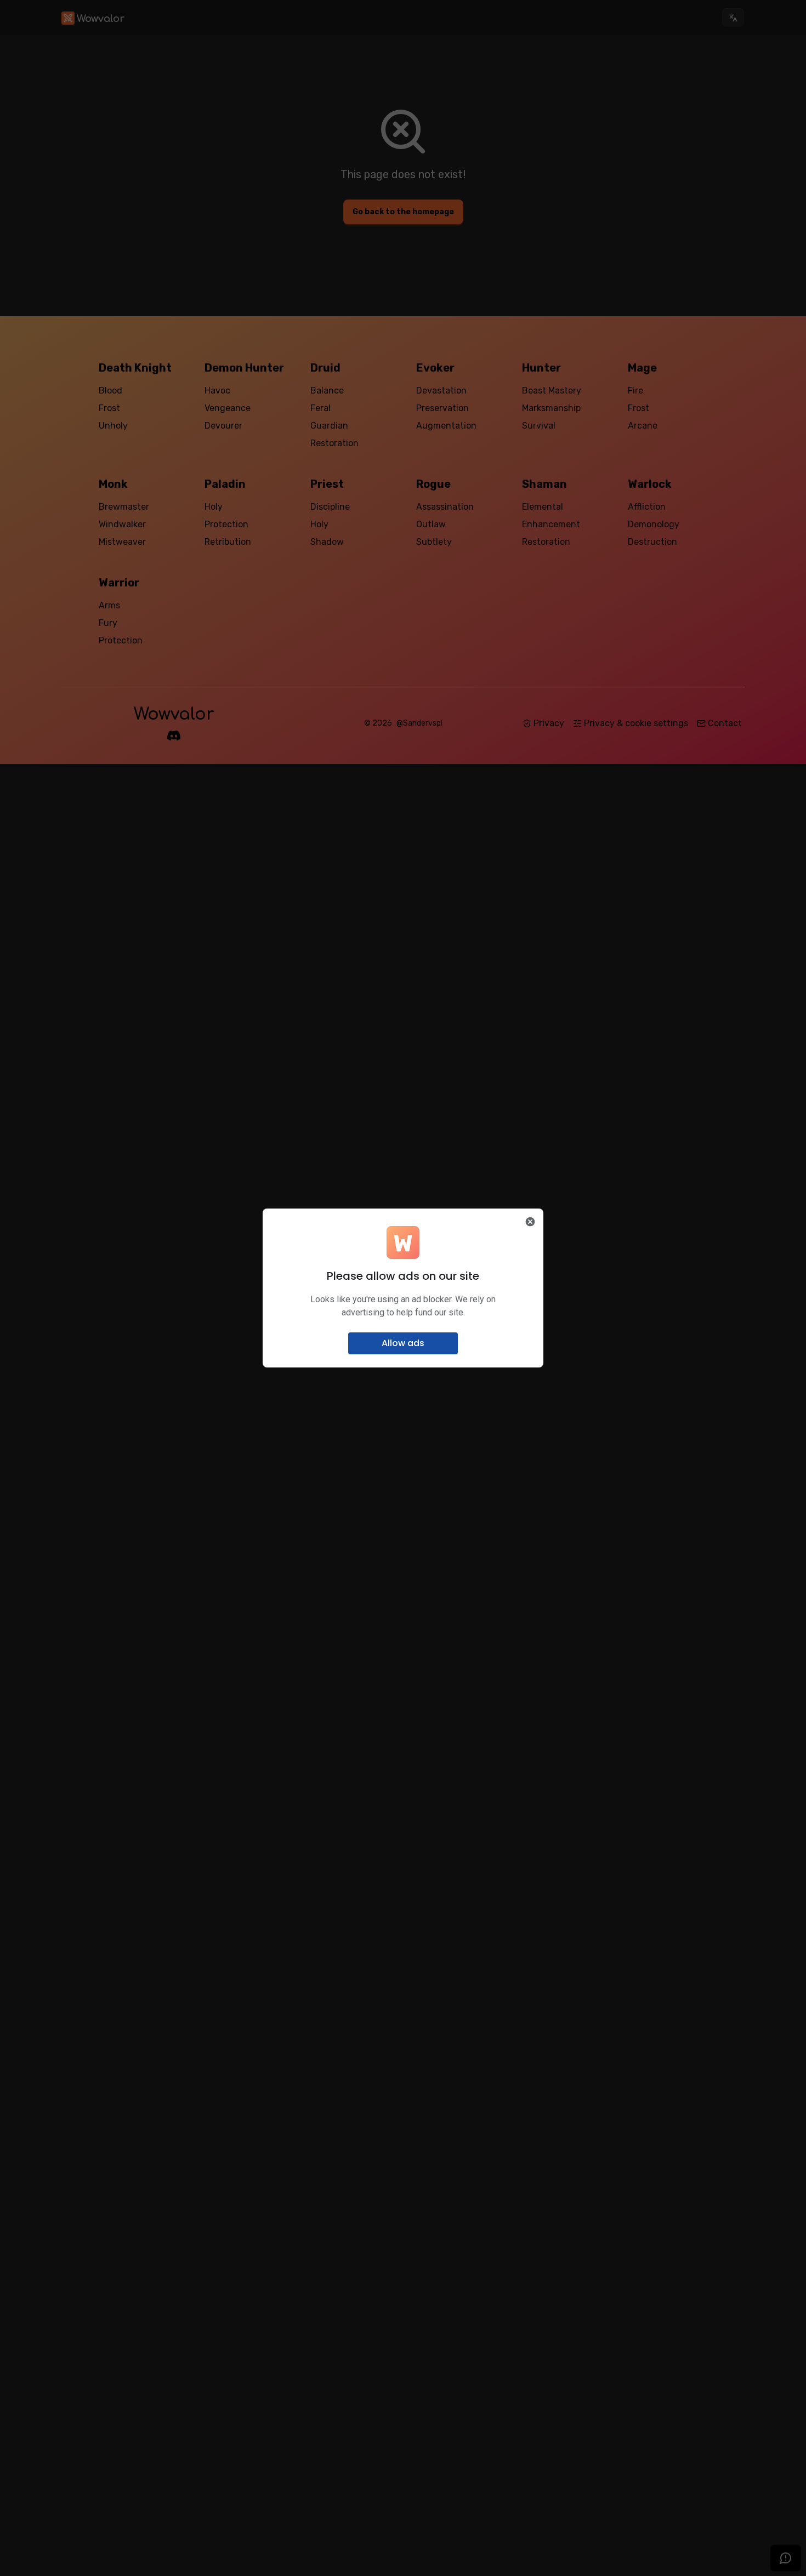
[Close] (530, 1222)
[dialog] (403, 1288)
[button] (403, 1343)
